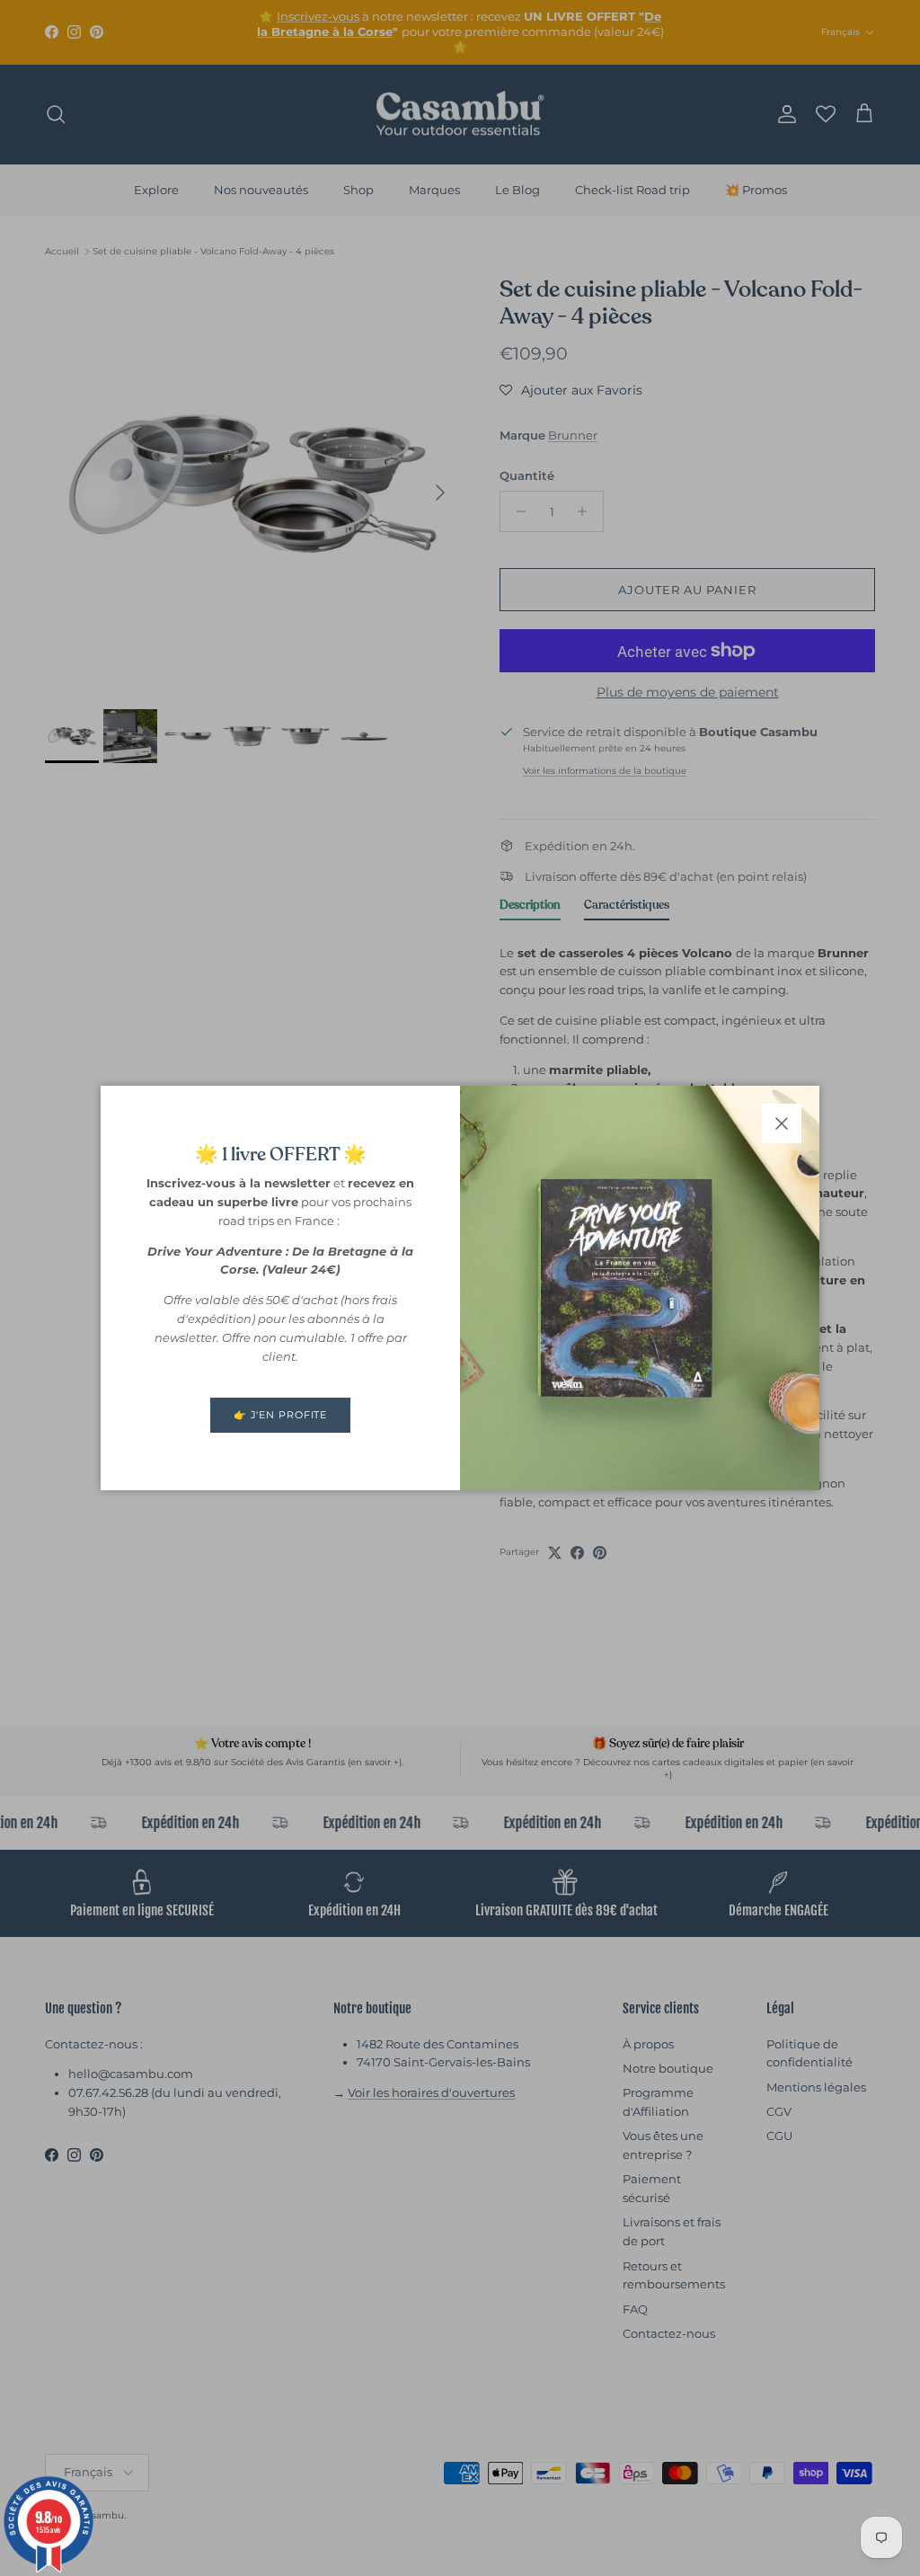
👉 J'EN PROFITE (280, 1415)
